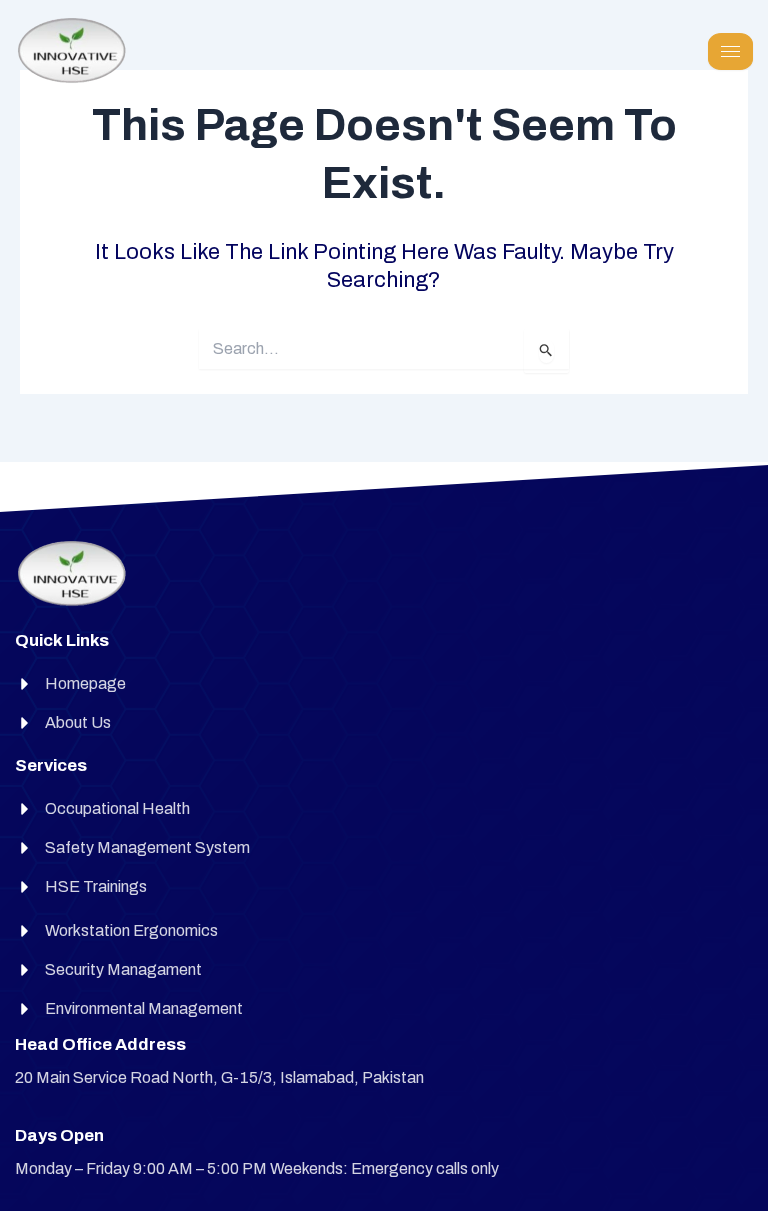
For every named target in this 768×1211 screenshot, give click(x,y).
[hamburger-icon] (730, 51)
